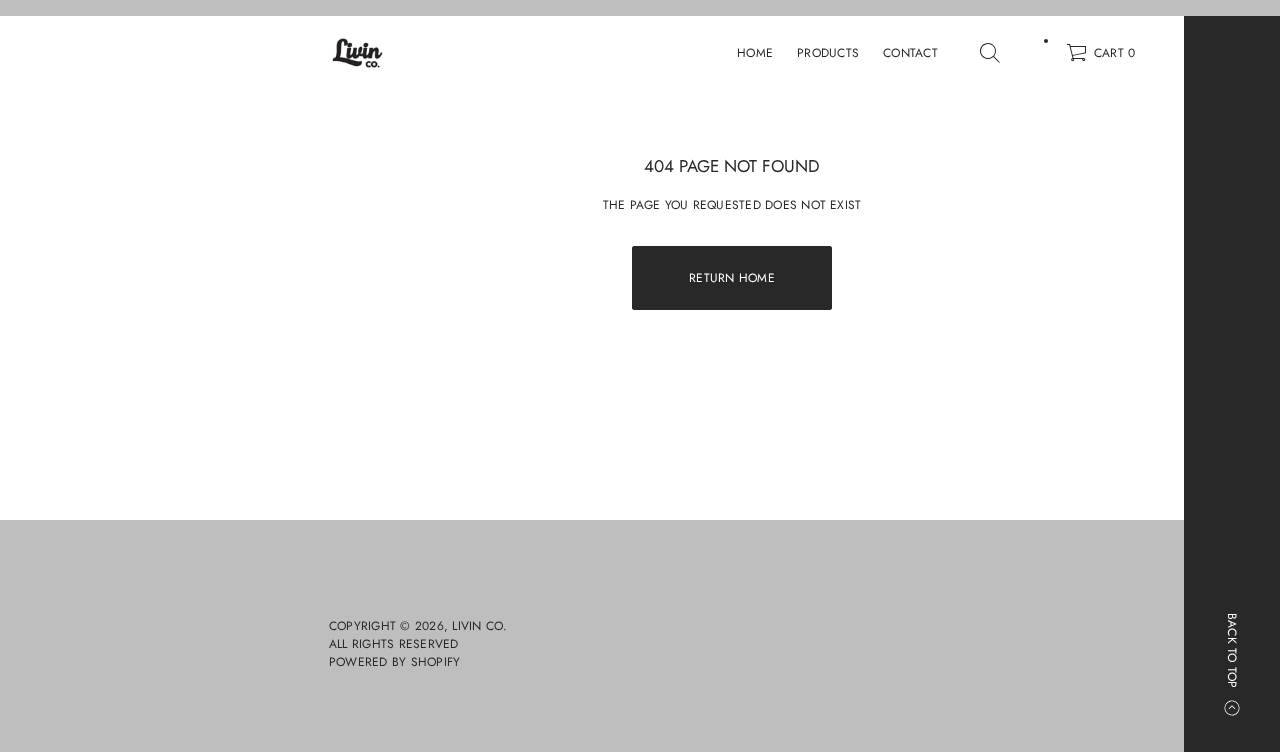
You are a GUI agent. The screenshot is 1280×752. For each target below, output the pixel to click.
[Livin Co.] (357, 53)
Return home (732, 278)
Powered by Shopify (394, 662)
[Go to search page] (990, 53)
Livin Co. (479, 626)
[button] (990, 53)
